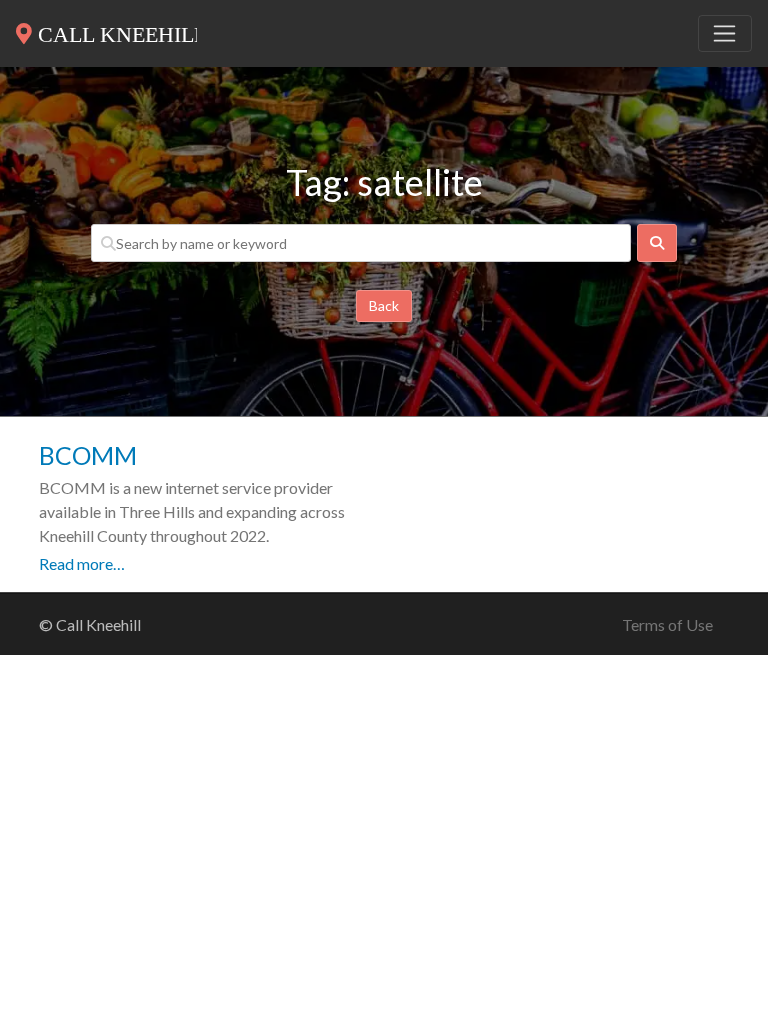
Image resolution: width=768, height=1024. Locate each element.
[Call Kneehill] (106, 30)
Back (384, 305)
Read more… (82, 563)
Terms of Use (667, 624)
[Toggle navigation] (725, 34)
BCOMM (88, 455)
